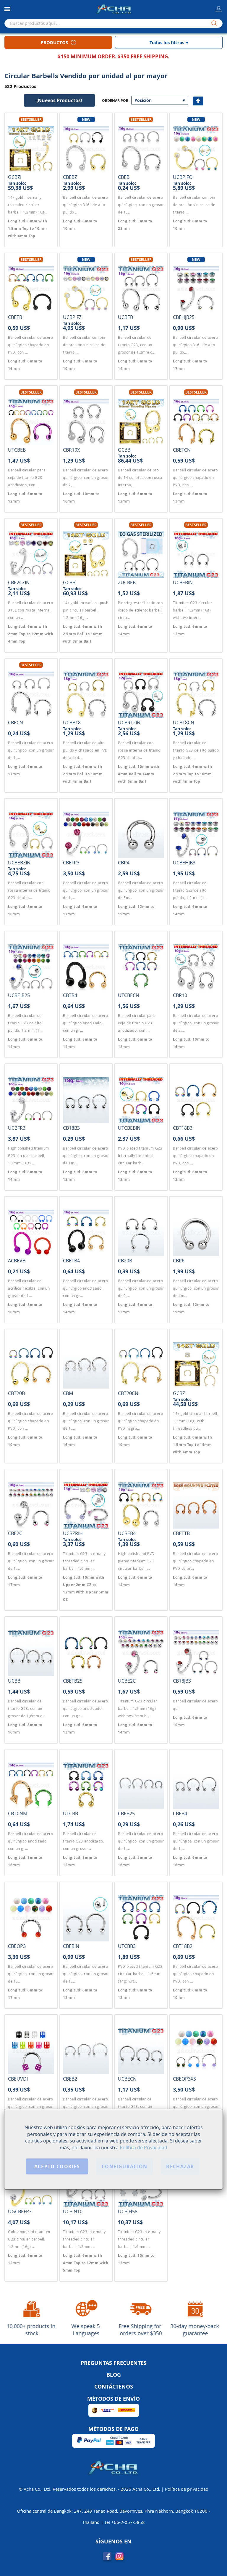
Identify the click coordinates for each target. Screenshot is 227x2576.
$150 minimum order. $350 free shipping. (113, 56)
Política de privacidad (187, 2489)
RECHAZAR (180, 2166)
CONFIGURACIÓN (125, 2166)
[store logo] (113, 9)
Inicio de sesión (219, 10)
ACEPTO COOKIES (57, 2166)
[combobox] (113, 23)
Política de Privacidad (144, 2148)
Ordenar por (115, 101)
